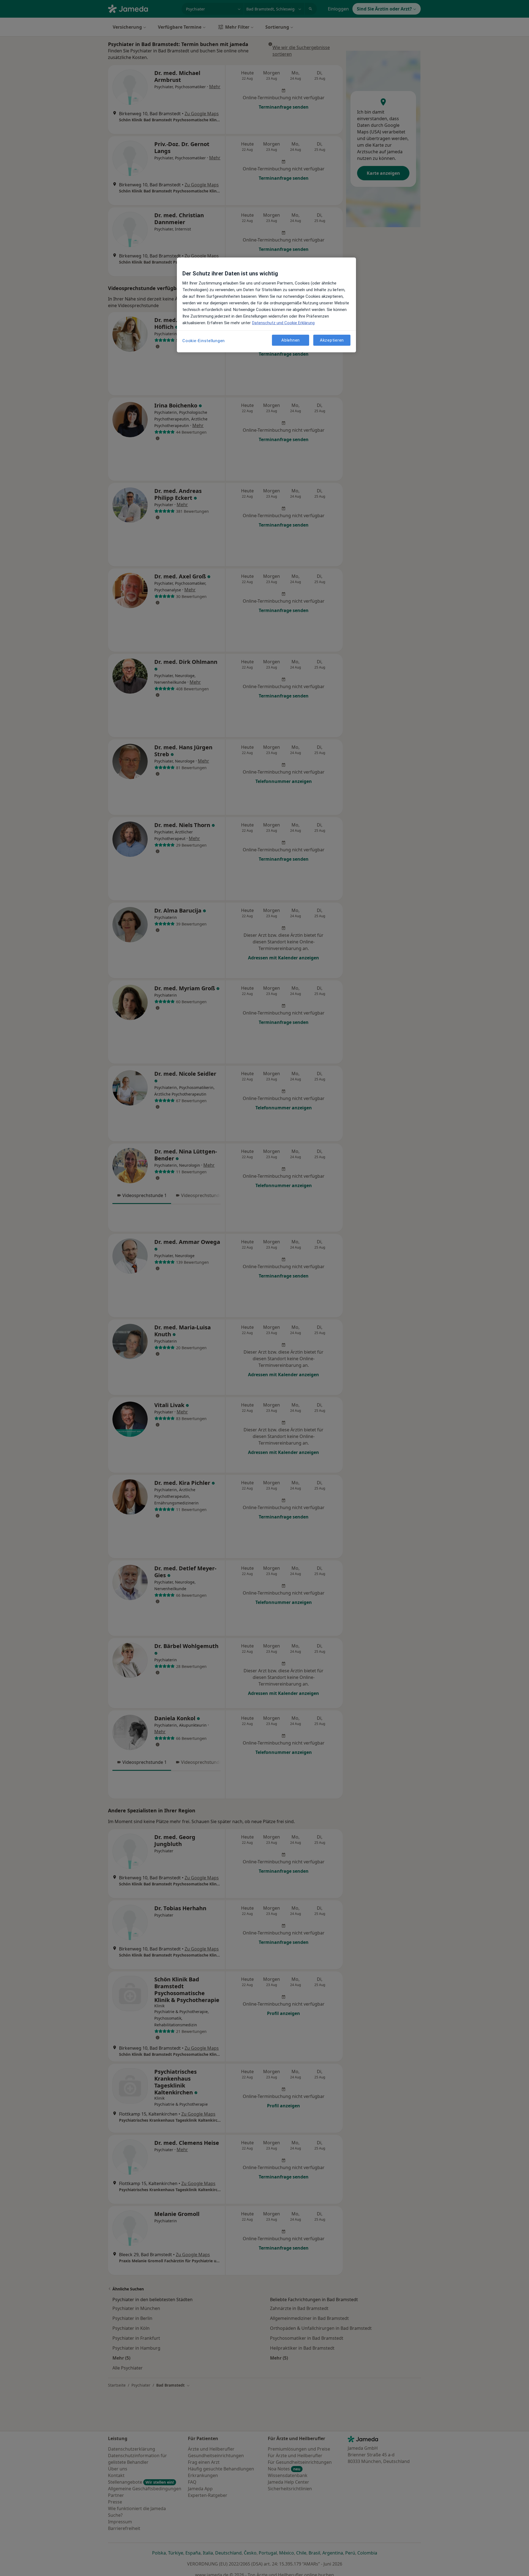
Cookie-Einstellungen (204, 341)
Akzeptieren (332, 340)
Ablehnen (291, 340)
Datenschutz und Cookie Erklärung (283, 323)
